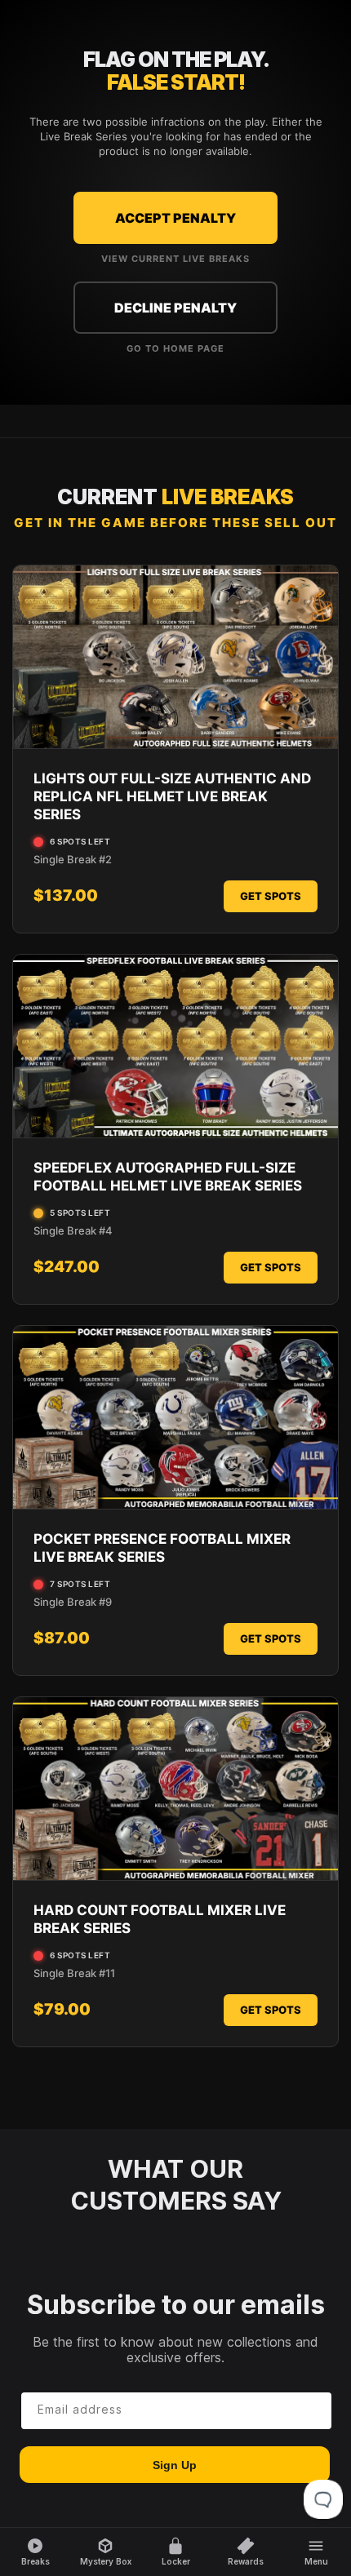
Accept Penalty (175, 218)
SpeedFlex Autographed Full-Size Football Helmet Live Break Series (168, 1177)
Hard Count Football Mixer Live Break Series (160, 1919)
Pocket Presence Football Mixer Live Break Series (162, 1548)
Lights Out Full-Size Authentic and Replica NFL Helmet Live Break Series (172, 796)
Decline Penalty (175, 308)
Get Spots (271, 896)
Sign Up (175, 2465)
